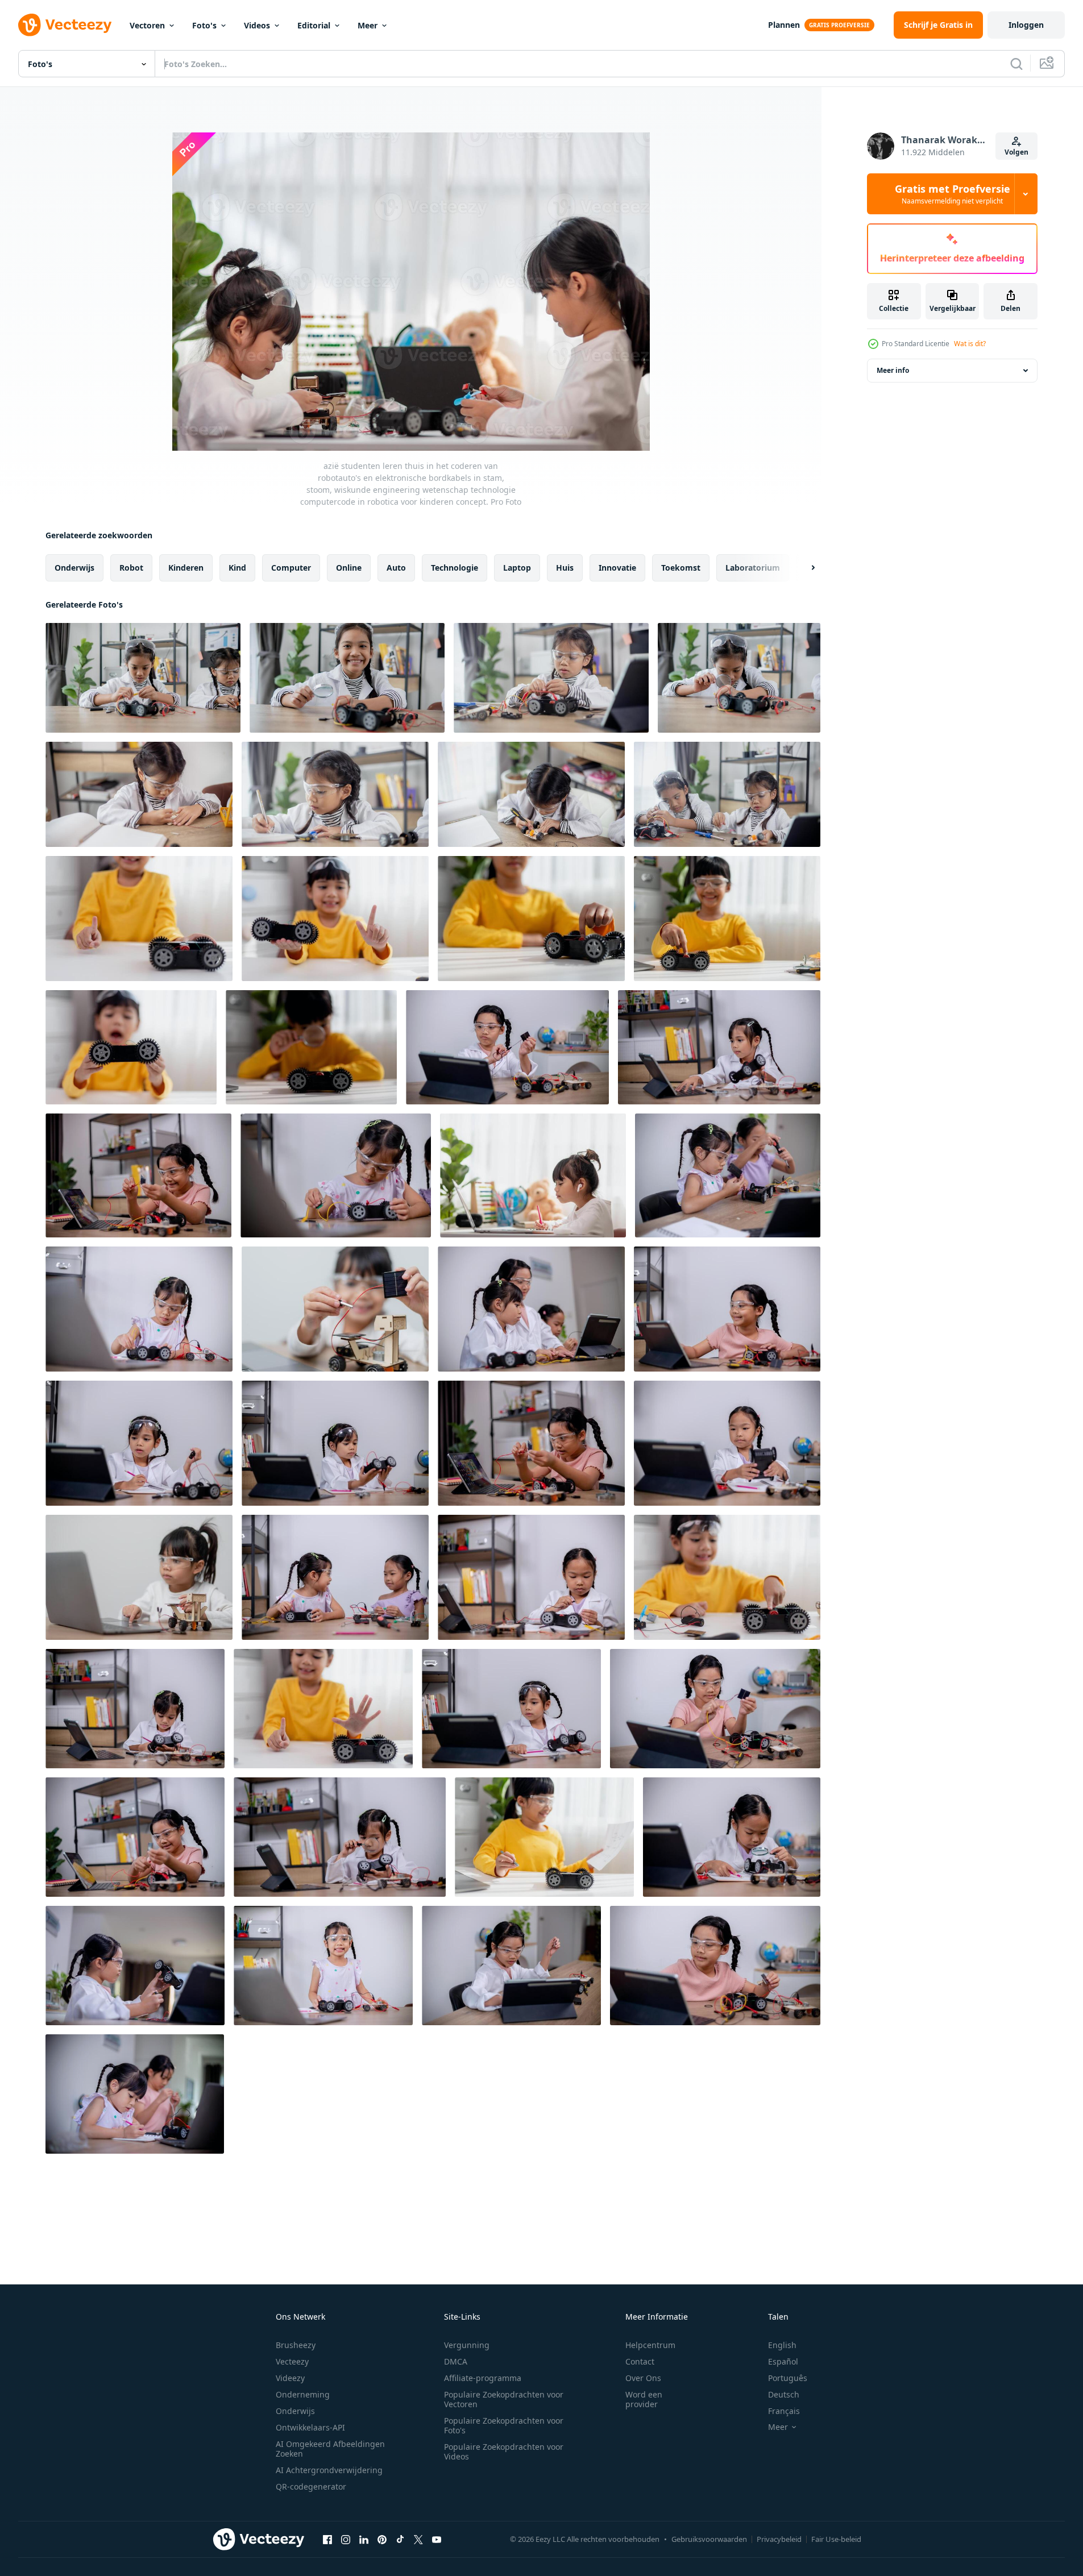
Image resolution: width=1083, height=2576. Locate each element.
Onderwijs (295, 2411)
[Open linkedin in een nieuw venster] (364, 2539)
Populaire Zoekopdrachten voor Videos (504, 2452)
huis (565, 568)
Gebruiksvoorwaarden (709, 2539)
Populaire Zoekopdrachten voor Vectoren (504, 2399)
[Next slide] (803, 568)
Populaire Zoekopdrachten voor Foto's (504, 2425)
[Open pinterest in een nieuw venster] (382, 2539)
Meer (368, 25)
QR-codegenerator (311, 2486)
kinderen (186, 568)
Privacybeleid (779, 2539)
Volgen (1016, 152)
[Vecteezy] (65, 25)
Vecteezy (292, 2361)
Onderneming (303, 2394)
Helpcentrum (650, 2345)
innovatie (617, 568)
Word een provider (644, 2399)
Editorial (314, 25)
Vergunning (467, 2345)
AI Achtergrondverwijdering (329, 2470)
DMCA (456, 2361)
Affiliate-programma (483, 2378)
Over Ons (643, 2378)
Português (788, 2378)
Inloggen (1026, 25)
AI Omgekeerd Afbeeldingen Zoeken (330, 2449)
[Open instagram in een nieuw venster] (346, 2539)
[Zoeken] (1016, 64)
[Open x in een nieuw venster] (418, 2539)
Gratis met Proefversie (953, 194)
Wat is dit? (970, 344)
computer (291, 568)
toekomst (681, 568)
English (782, 2345)
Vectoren (147, 25)
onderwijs (74, 568)
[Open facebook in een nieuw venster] (327, 2539)
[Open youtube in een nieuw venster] (437, 2539)
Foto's (204, 25)
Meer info (893, 370)
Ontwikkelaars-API (310, 2427)
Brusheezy (296, 2345)
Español (783, 2361)
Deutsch (784, 2394)
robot (131, 568)
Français (784, 2411)
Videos (257, 25)
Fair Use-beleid (836, 2539)
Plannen (784, 25)
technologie (455, 568)
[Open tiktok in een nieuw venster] (400, 2539)
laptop (517, 568)
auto (396, 568)
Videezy (290, 2378)
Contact (640, 2361)
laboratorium (753, 568)
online (349, 568)
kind (237, 568)
